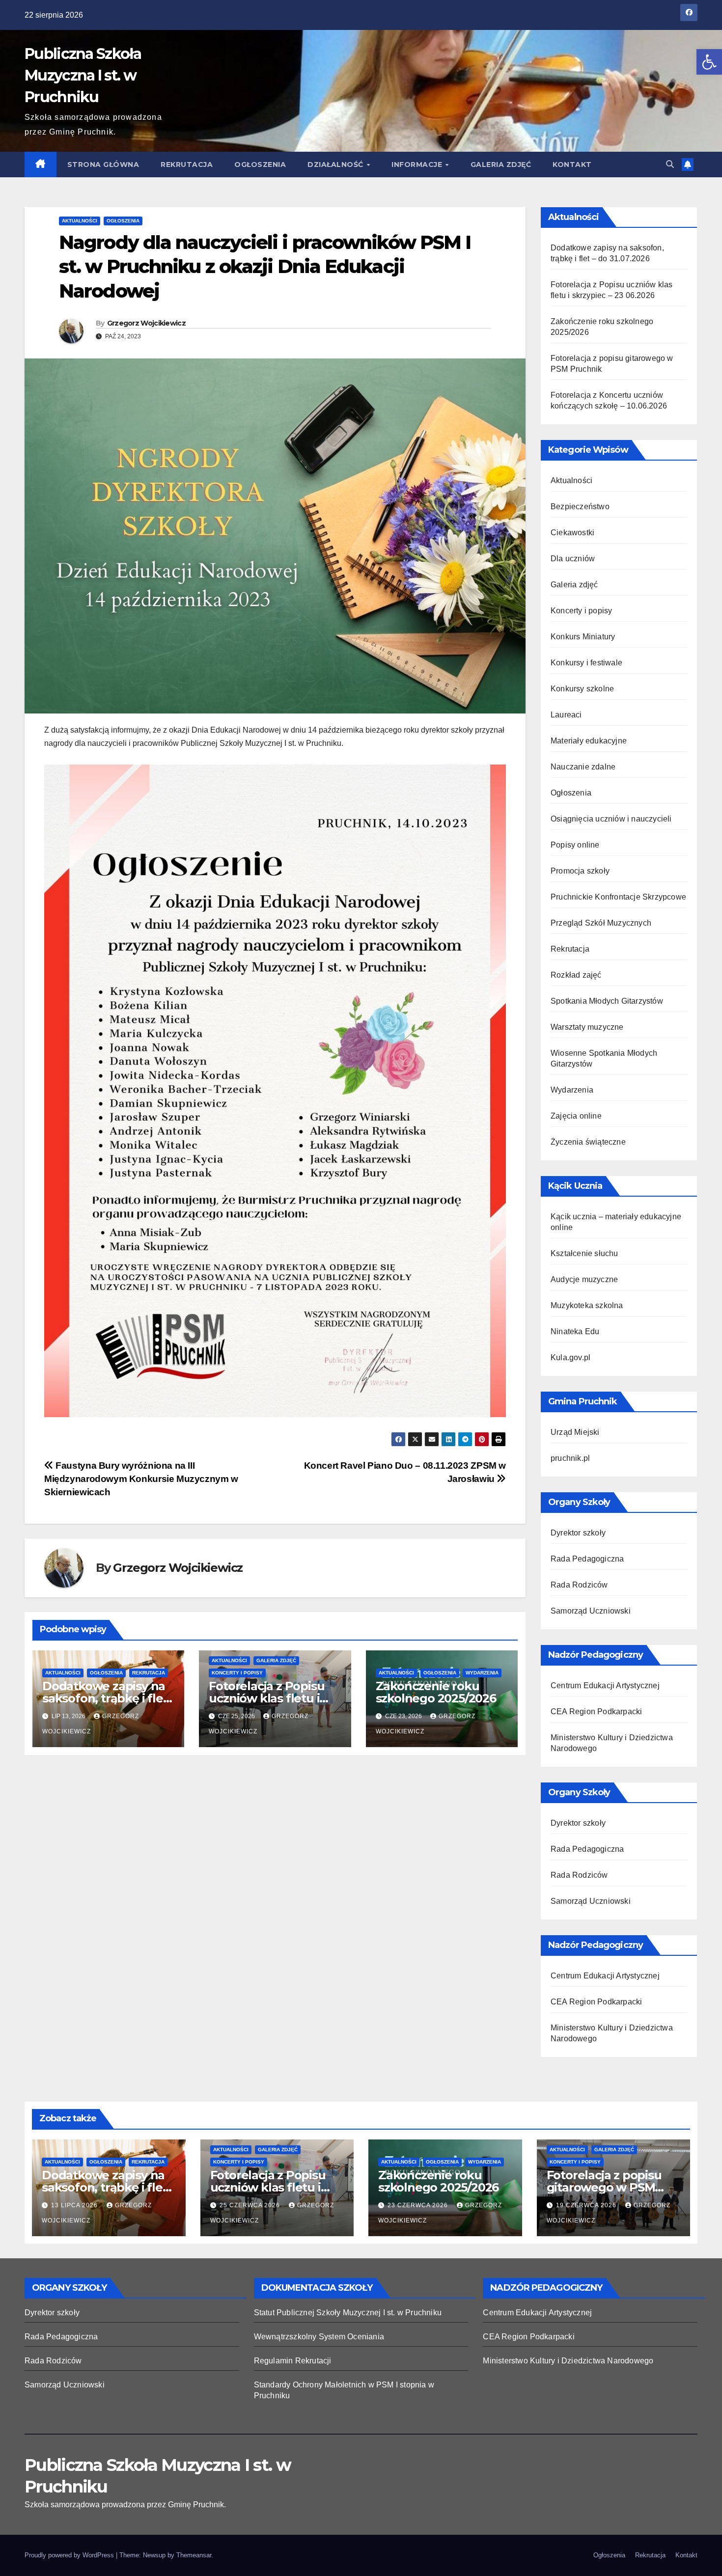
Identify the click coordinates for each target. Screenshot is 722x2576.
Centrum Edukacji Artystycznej (605, 1685)
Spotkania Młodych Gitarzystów (607, 1001)
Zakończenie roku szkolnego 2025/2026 (436, 1692)
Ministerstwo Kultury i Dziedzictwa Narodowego (568, 2361)
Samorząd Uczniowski (591, 1611)
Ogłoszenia (260, 164)
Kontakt (572, 164)
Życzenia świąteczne (588, 1142)
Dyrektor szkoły (578, 1533)
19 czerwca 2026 (587, 2205)
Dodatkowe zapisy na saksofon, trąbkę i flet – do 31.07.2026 (105, 1698)
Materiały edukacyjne (589, 741)
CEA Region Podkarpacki (596, 1712)
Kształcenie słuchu (584, 1253)
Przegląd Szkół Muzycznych (601, 923)
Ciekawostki (572, 533)
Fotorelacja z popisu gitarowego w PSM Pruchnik (604, 2187)
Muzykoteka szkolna (587, 1305)
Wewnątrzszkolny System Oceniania (319, 2337)
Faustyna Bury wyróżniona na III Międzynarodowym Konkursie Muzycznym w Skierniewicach (141, 1479)
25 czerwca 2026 (251, 2205)
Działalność (336, 164)
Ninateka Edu (575, 1331)
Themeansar (194, 2555)
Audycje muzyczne (584, 1279)
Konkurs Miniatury (583, 637)
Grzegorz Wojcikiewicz (146, 323)
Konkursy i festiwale (586, 663)
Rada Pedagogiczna (587, 1559)
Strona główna (103, 164)
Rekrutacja (187, 164)
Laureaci (566, 715)
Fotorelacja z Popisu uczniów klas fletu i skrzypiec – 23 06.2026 (272, 1698)
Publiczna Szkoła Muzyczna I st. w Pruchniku (83, 75)
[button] (709, 62)
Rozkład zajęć (576, 975)
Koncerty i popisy (237, 1673)
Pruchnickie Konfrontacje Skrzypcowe (618, 897)
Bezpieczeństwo (580, 507)
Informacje (418, 164)
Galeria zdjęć (501, 164)
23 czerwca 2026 (419, 2205)
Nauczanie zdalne (583, 767)
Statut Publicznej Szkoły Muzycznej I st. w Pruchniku (348, 2313)
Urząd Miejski (575, 1432)
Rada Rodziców (579, 1585)
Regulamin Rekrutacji (293, 2361)
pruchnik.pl (570, 1458)
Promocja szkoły (580, 871)
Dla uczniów (573, 559)
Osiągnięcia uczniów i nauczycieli (611, 819)
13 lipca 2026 (75, 2205)
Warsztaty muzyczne (587, 1027)
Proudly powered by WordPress (70, 2555)
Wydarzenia (482, 1673)
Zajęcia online (576, 1116)
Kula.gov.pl (570, 1357)
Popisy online (575, 845)
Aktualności (80, 221)
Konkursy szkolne (582, 689)
